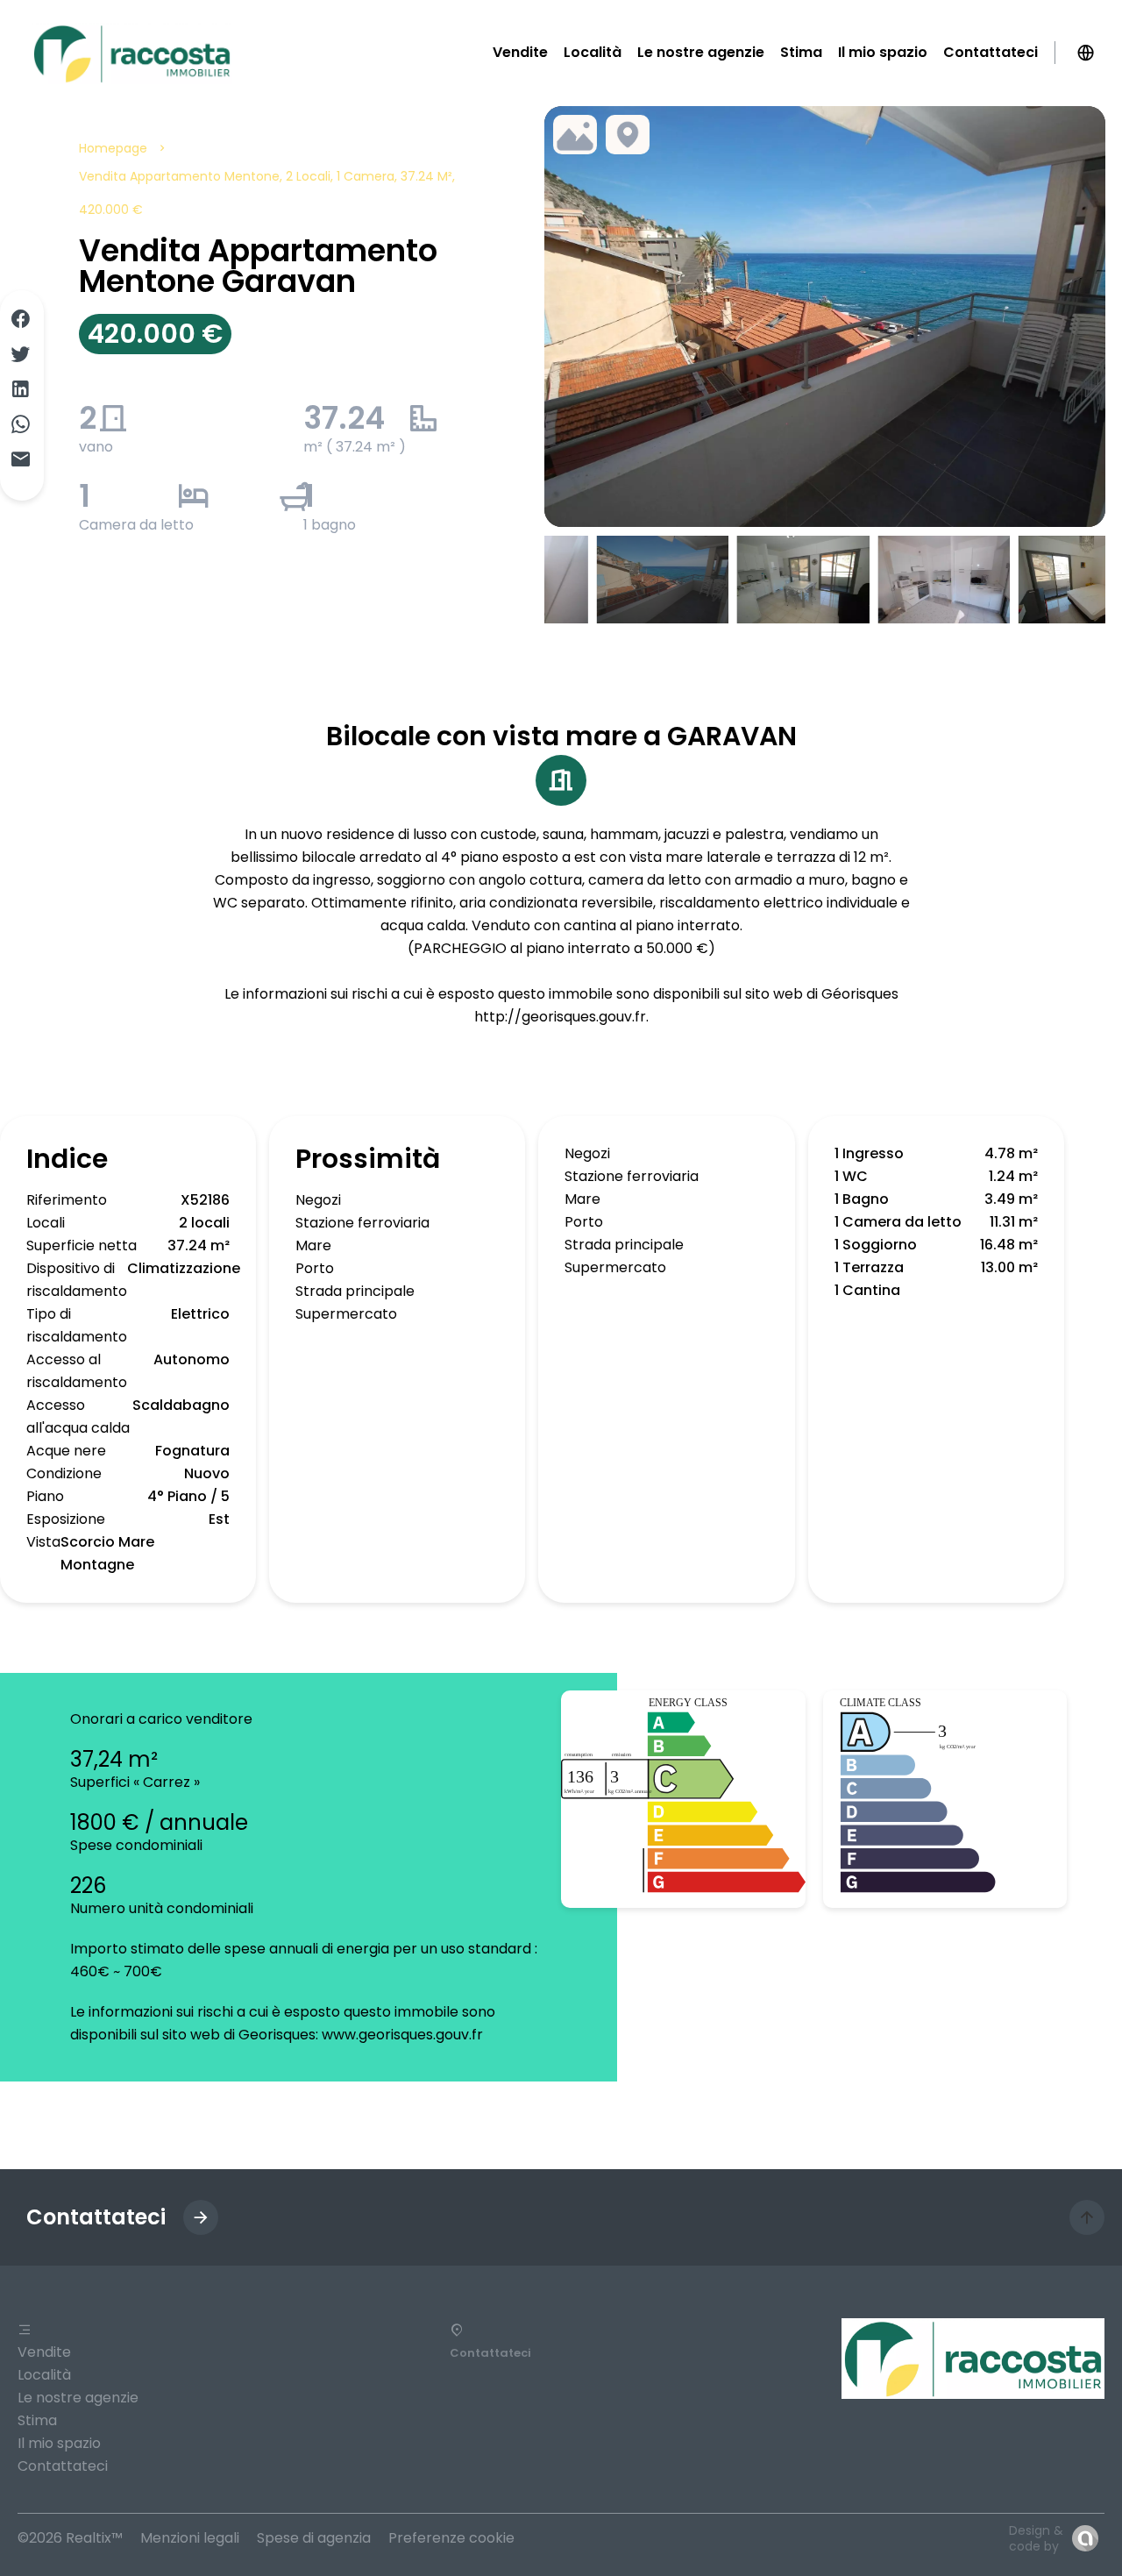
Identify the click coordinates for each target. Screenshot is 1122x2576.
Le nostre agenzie (78, 2398)
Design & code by (1036, 2538)
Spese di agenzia (314, 2538)
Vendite (44, 2352)
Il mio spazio (59, 2443)
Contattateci (63, 2466)
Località (44, 2375)
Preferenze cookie (451, 2538)
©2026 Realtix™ (70, 2538)
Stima (37, 2420)
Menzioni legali (190, 2538)
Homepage (113, 148)
